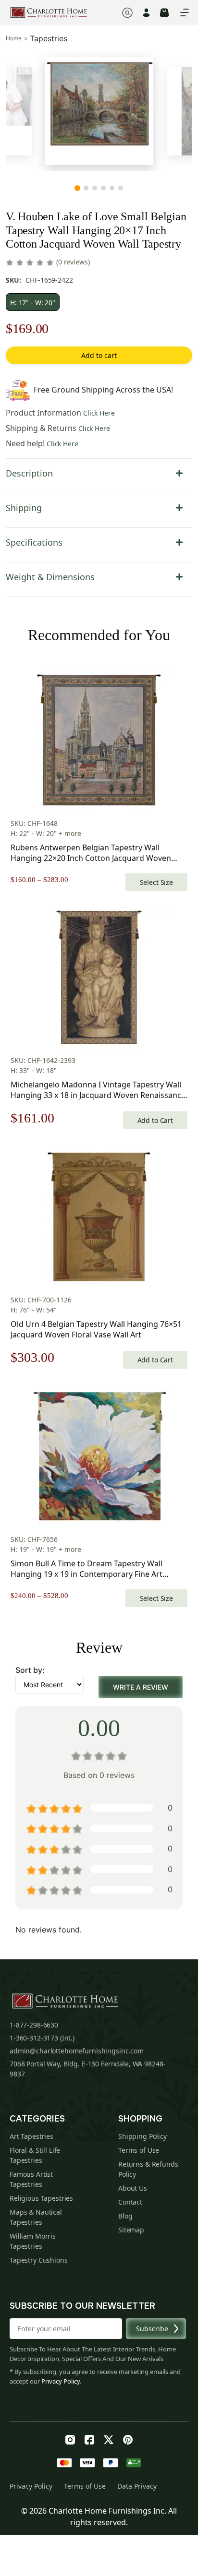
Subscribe (152, 2329)
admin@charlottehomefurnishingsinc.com (77, 2051)
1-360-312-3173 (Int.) (42, 2038)
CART (164, 13)
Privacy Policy (61, 2381)
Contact (130, 2202)
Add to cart (99, 355)
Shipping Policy (142, 2136)
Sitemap (131, 2230)
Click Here (99, 413)
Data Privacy (137, 2486)
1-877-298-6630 (34, 2025)
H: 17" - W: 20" (33, 303)
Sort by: (30, 1670)
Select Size (156, 882)
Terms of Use (139, 2150)
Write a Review (141, 1687)
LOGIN (146, 13)
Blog (125, 2216)
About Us (133, 2188)
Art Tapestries (31, 2136)
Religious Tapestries (41, 2198)
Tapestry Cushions (39, 2260)
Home (14, 38)
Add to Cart (155, 1120)
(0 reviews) (73, 262)
